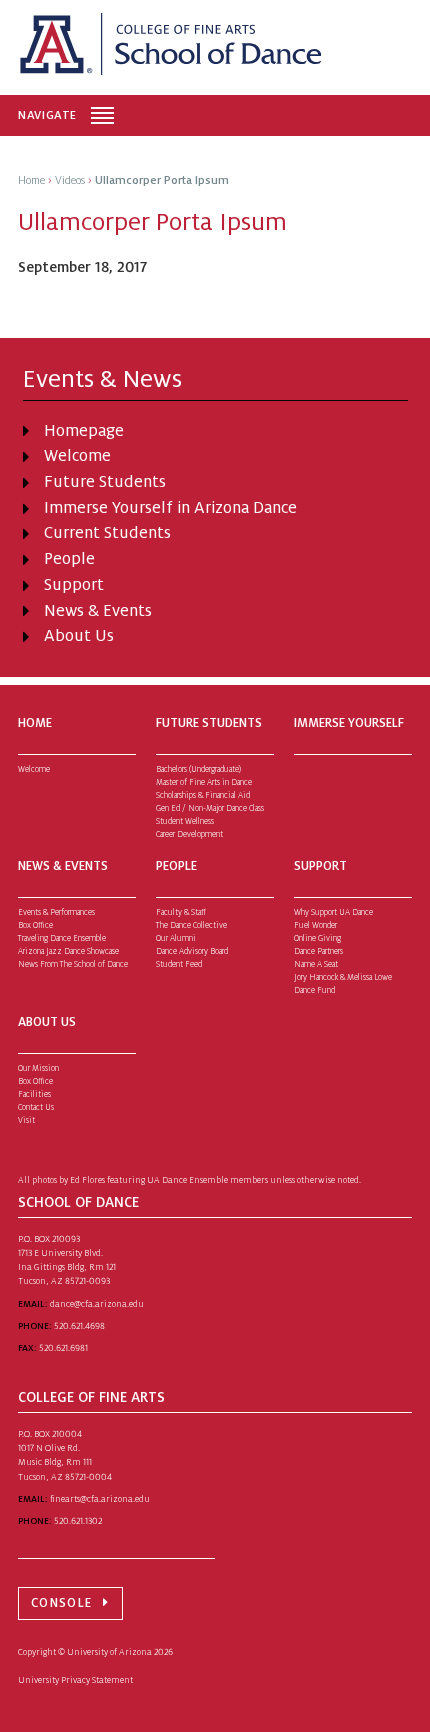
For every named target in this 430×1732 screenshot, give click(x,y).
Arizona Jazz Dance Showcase (68, 951)
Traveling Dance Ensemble (62, 938)
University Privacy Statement (75, 1680)
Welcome (77, 456)
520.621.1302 (78, 1521)
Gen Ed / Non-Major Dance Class (210, 808)
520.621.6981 (63, 1348)
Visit (26, 1120)
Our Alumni (176, 938)
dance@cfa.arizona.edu (97, 1304)
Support (74, 585)
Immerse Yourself (349, 723)
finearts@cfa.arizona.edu (100, 1499)
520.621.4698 (79, 1326)
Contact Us (36, 1107)
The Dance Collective (191, 925)
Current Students (107, 533)
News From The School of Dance (73, 964)
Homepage (84, 431)
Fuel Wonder (315, 925)
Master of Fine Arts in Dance (204, 782)
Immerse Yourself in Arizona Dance (170, 508)
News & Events (98, 611)
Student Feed (179, 964)
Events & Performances (56, 912)
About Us (79, 636)
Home (35, 723)
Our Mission (38, 1068)
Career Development (189, 834)
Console (61, 1603)
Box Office (35, 925)
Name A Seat (316, 964)
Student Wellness (185, 821)
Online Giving (317, 938)
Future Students (105, 482)
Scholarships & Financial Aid (203, 795)
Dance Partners (318, 951)
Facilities (34, 1094)
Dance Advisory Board (192, 951)
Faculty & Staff (181, 912)
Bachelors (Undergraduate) (198, 769)
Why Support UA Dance (333, 912)
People (69, 559)
